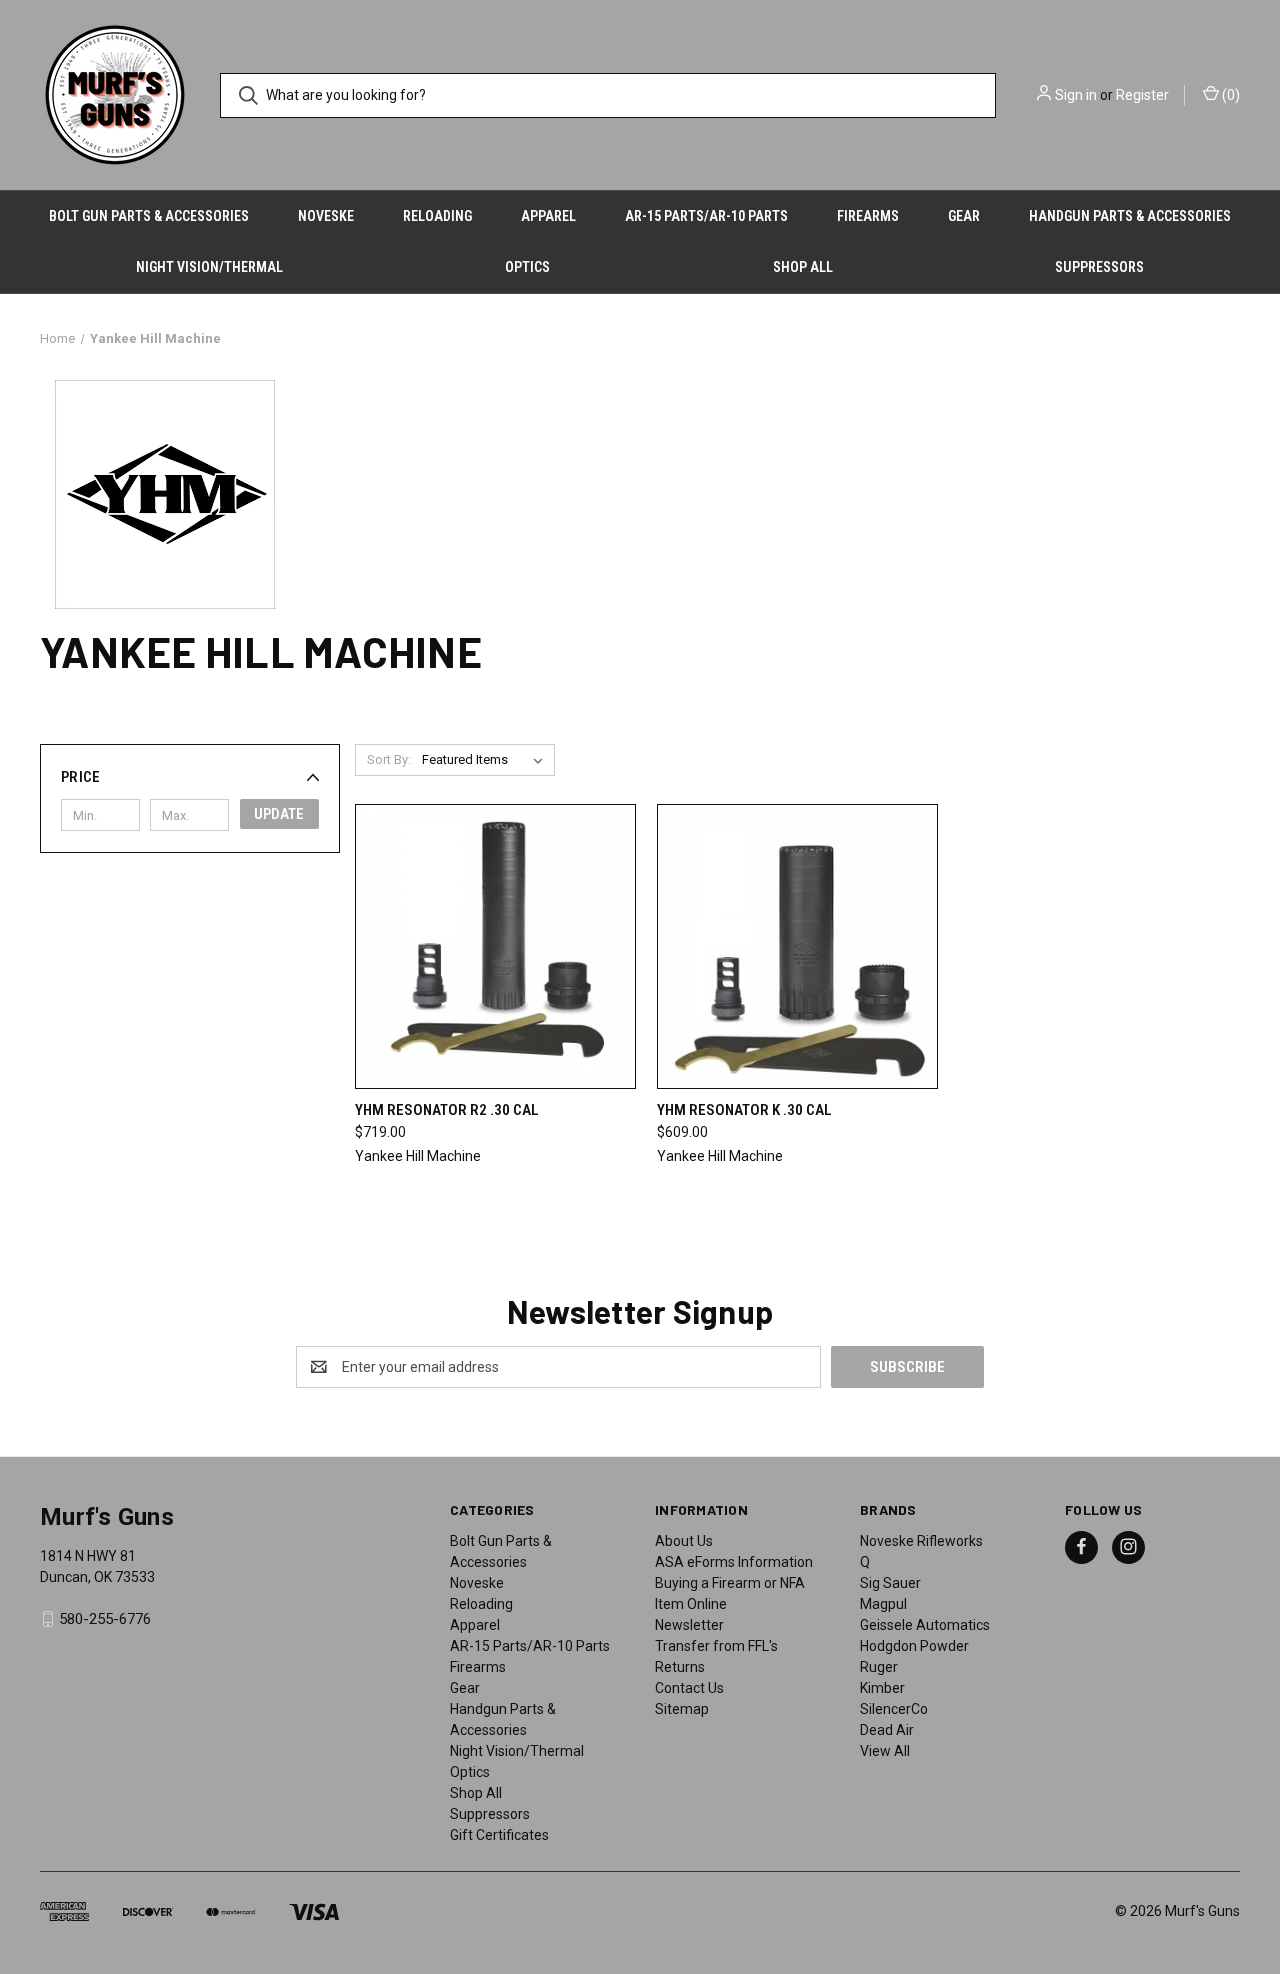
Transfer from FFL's (716, 1646)
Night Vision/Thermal (209, 267)
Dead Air (887, 1730)
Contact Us (689, 1688)
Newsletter (689, 1625)
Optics (527, 267)
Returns (680, 1667)
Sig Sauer (890, 1583)
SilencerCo (894, 1709)
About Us (684, 1541)
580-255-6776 (105, 1619)
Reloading (437, 216)
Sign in (1076, 95)
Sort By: (389, 759)
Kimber (882, 1688)
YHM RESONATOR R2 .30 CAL (447, 1110)
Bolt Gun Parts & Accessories (149, 216)
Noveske (326, 216)
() (1229, 95)
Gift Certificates (499, 1835)
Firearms (868, 216)
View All (885, 1751)
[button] (190, 777)
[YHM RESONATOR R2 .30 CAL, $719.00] (495, 946)
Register (1142, 95)
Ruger (879, 1667)
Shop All (803, 267)
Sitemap (682, 1709)
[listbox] (486, 760)
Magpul (883, 1604)
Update (279, 814)
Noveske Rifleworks (921, 1541)
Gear (964, 216)
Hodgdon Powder (914, 1646)
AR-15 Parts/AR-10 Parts (706, 216)
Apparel (548, 216)
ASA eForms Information (734, 1562)
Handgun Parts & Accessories (1130, 216)
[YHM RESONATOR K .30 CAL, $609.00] (797, 946)
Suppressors (1099, 267)
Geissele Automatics (925, 1625)
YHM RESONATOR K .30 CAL (744, 1110)
